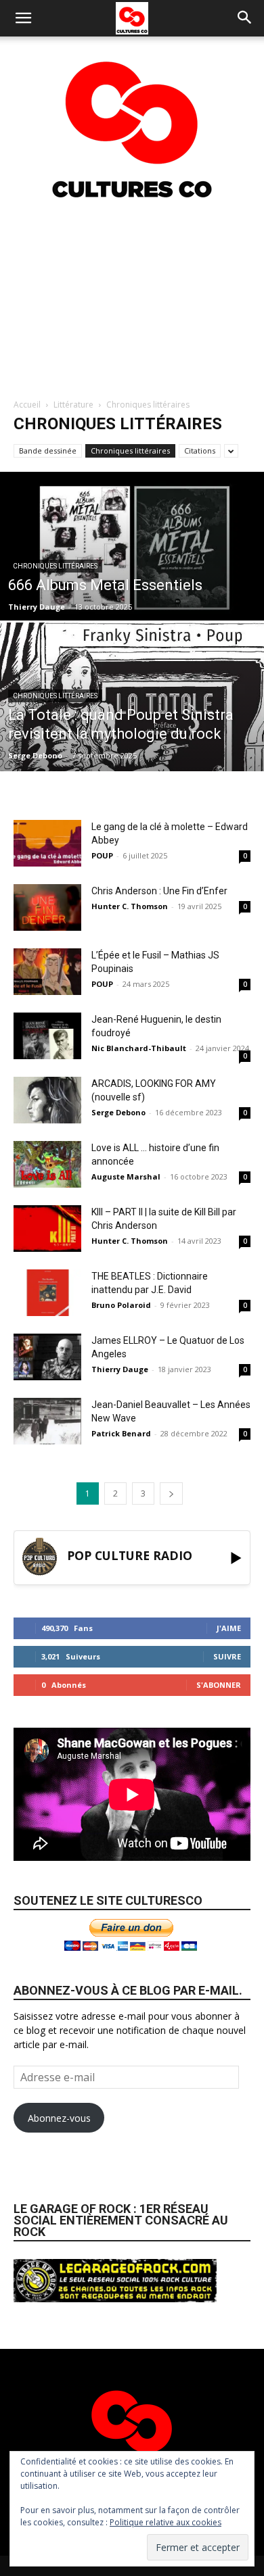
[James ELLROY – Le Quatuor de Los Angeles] (47, 1357)
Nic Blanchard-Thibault (139, 1048)
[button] (23, 18)
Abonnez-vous (59, 2118)
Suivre (227, 1656)
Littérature (73, 405)
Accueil (27, 405)
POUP (102, 855)
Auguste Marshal (126, 1176)
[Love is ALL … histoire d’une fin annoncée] (47, 1164)
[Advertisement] (132, 297)
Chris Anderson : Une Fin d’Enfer (159, 891)
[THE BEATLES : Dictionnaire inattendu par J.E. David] (47, 1293)
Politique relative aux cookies (166, 2522)
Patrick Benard (121, 1433)
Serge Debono (35, 755)
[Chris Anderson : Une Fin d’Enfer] (47, 907)
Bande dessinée (48, 451)
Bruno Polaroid (121, 1305)
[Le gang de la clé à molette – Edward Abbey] (47, 843)
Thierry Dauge (37, 607)
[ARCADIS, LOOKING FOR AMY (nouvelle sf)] (47, 1100)
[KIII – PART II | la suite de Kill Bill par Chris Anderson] (47, 1229)
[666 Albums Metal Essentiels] (132, 548)
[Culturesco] (132, 121)
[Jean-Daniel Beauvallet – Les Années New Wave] (47, 1421)
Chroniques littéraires (130, 451)
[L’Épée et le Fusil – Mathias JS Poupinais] (47, 972)
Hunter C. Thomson (130, 906)
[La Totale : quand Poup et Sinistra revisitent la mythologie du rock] (132, 706)
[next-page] (171, 1493)
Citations (200, 451)
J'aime (229, 1628)
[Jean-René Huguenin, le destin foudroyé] (47, 1036)
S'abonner (219, 1685)
